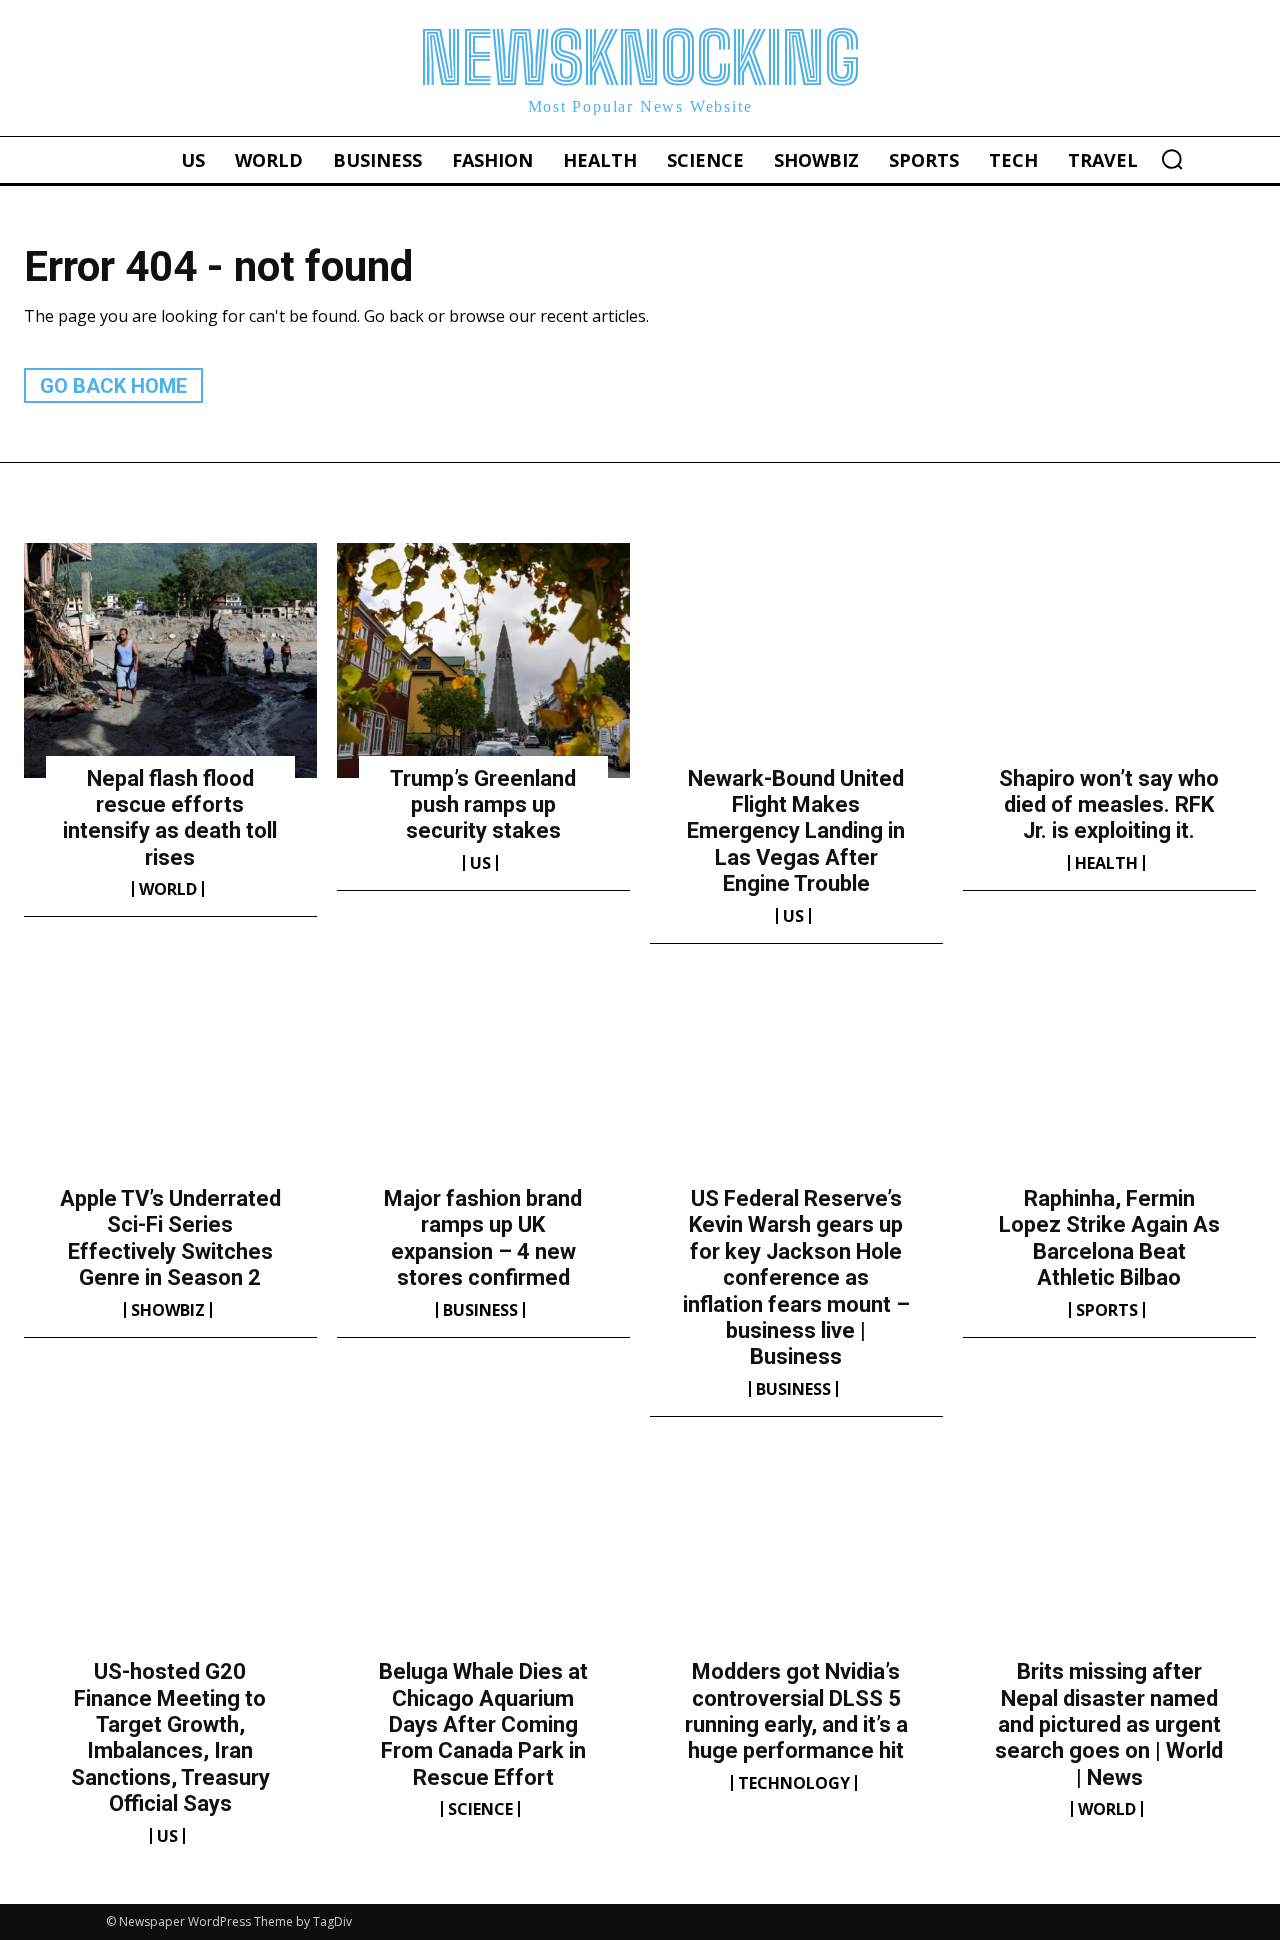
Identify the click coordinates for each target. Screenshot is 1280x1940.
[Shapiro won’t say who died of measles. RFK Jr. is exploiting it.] (1109, 660)
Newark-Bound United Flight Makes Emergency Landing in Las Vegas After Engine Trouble (796, 831)
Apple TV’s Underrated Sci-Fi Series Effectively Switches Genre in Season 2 (170, 1238)
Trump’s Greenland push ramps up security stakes (483, 805)
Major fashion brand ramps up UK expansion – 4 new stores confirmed (483, 1238)
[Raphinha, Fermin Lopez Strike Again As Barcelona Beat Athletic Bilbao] (1109, 1081)
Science (480, 1809)
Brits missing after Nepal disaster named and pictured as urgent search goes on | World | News (1109, 1724)
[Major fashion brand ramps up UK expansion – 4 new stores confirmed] (483, 1081)
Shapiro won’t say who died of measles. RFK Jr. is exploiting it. (1109, 805)
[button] (1172, 159)
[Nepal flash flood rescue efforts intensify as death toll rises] (170, 660)
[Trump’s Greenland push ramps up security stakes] (483, 660)
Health (1106, 863)
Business (480, 1310)
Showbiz (168, 1310)
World (168, 889)
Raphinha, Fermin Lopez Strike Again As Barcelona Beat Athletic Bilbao (1109, 1238)
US (480, 863)
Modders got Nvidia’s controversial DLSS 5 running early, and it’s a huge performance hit (796, 1711)
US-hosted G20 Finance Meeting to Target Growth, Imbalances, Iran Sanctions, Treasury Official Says (170, 1737)
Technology (794, 1783)
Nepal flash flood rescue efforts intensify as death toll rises (170, 818)
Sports (1107, 1310)
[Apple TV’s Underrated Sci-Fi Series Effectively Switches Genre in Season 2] (170, 1081)
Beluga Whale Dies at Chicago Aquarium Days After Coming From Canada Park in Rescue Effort (483, 1724)
